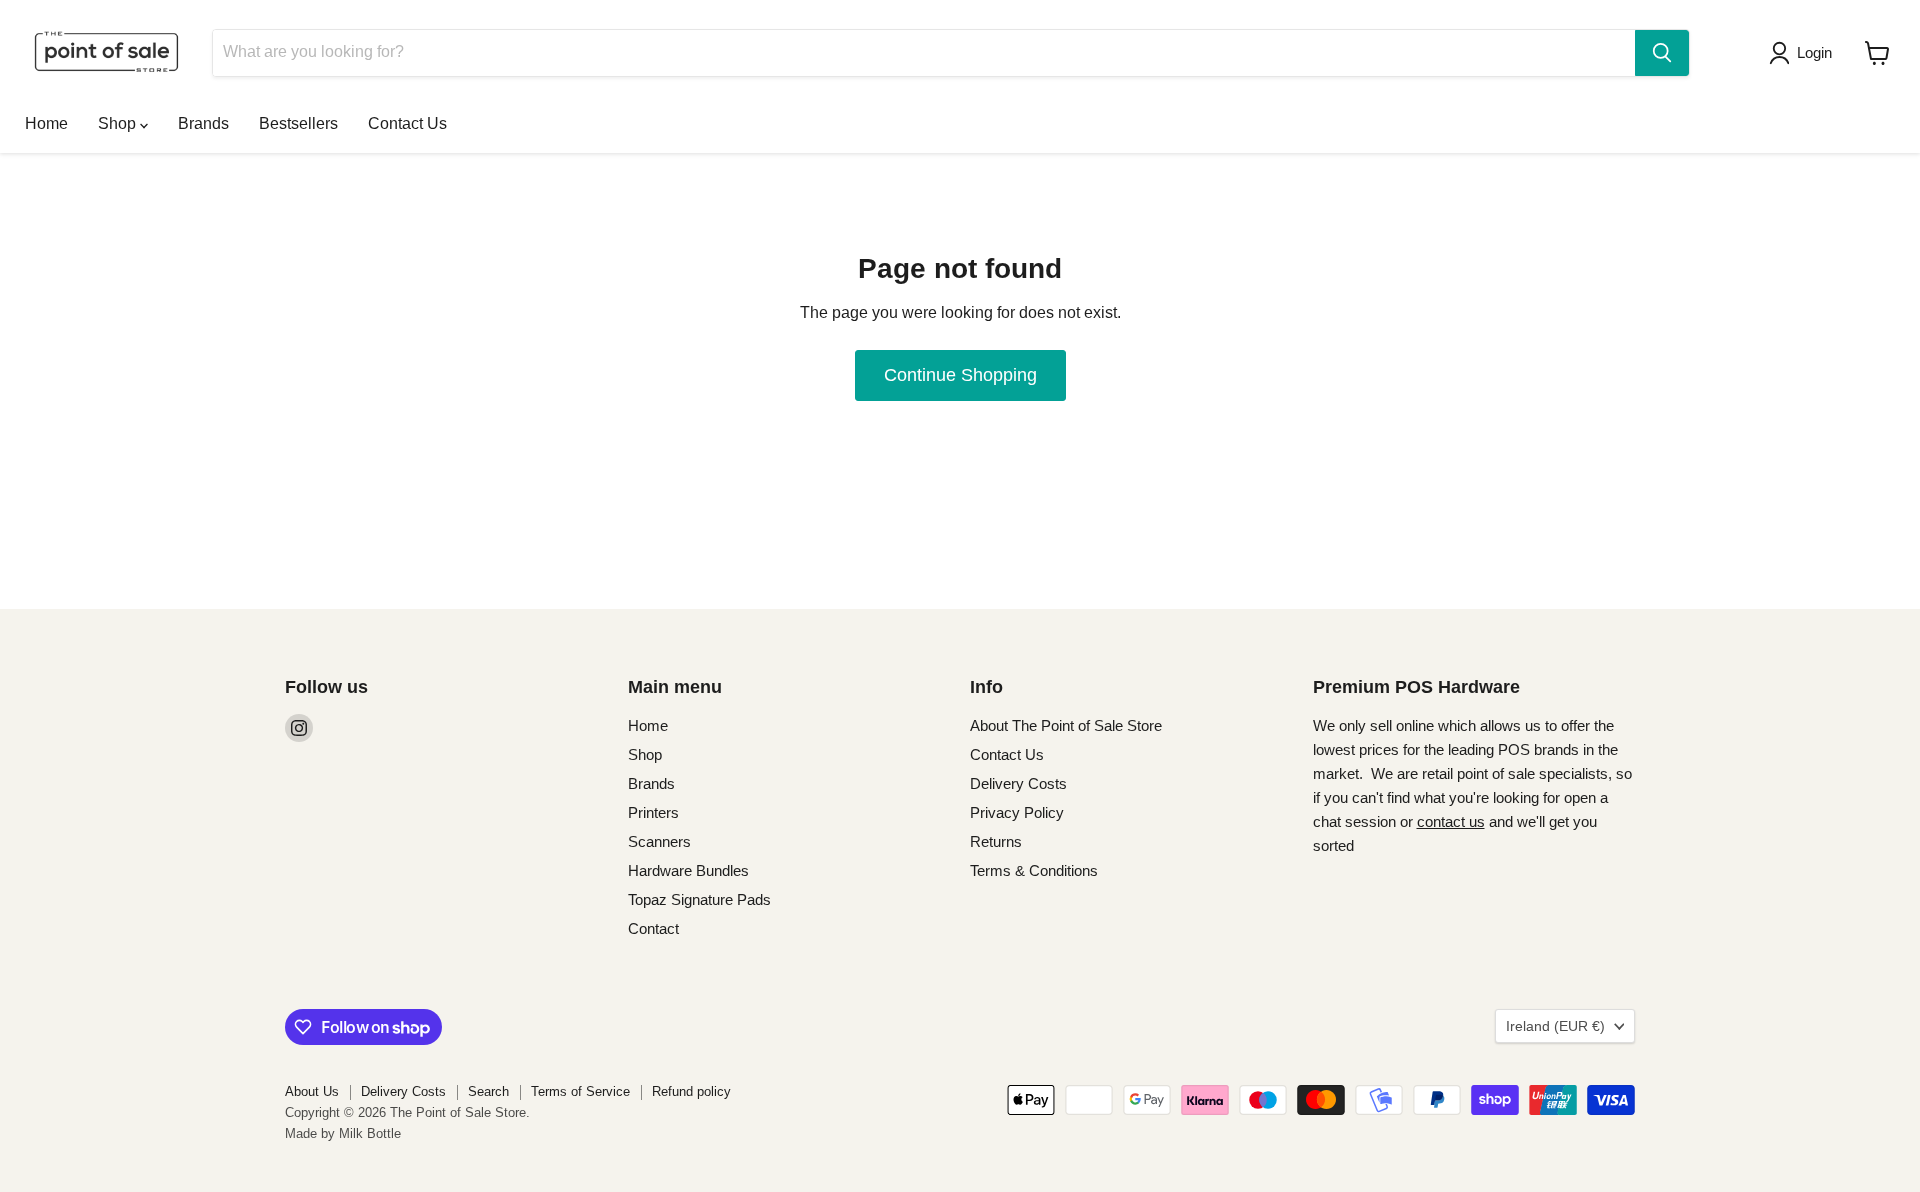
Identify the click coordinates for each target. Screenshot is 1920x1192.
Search (488, 1091)
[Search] (1662, 53)
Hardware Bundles (688, 870)
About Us (312, 1091)
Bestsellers (298, 123)
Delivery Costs (1018, 783)
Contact (653, 928)
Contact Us (407, 123)
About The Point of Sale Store (1066, 725)
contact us (1451, 821)
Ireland (1555, 1026)
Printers (653, 812)
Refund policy (691, 1091)
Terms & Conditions (1034, 870)
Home (46, 123)
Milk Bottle (370, 1133)
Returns (996, 841)
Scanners (659, 841)
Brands (203, 123)
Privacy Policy (1017, 812)
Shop (119, 123)
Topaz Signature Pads (699, 899)
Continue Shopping (960, 375)
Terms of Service (580, 1091)
